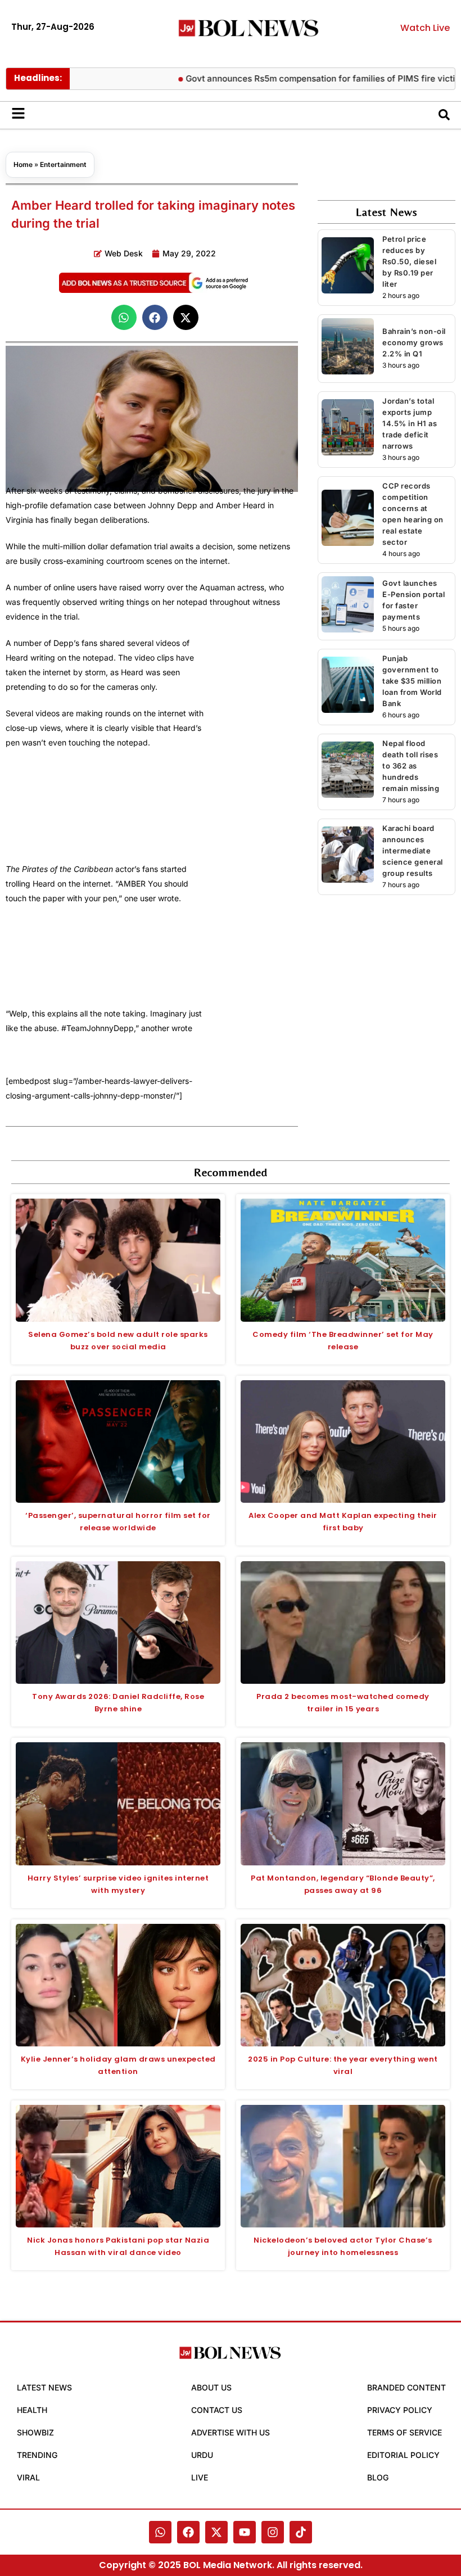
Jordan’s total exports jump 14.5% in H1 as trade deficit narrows (410, 423)
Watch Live (425, 28)
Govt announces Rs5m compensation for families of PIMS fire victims (294, 78)
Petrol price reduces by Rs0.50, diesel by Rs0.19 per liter (409, 261)
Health (32, 2410)
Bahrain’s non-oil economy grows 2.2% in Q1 (414, 342)
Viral (28, 2477)
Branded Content (406, 2387)
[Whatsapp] (160, 2532)
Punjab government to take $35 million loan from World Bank (412, 681)
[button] (124, 317)
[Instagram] (273, 2532)
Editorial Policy (403, 2455)
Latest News (44, 2387)
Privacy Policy (400, 2410)
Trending (37, 2455)
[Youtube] (245, 2532)
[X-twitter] (216, 2532)
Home (23, 164)
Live (200, 2477)
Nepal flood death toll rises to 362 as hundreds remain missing (411, 766)
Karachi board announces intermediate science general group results (413, 851)
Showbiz (35, 2432)
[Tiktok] (301, 2532)
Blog (378, 2477)
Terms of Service (404, 2432)
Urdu (202, 2455)
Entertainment (63, 164)
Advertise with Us (231, 2432)
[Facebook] (188, 2532)
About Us (211, 2387)
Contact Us (217, 2410)
